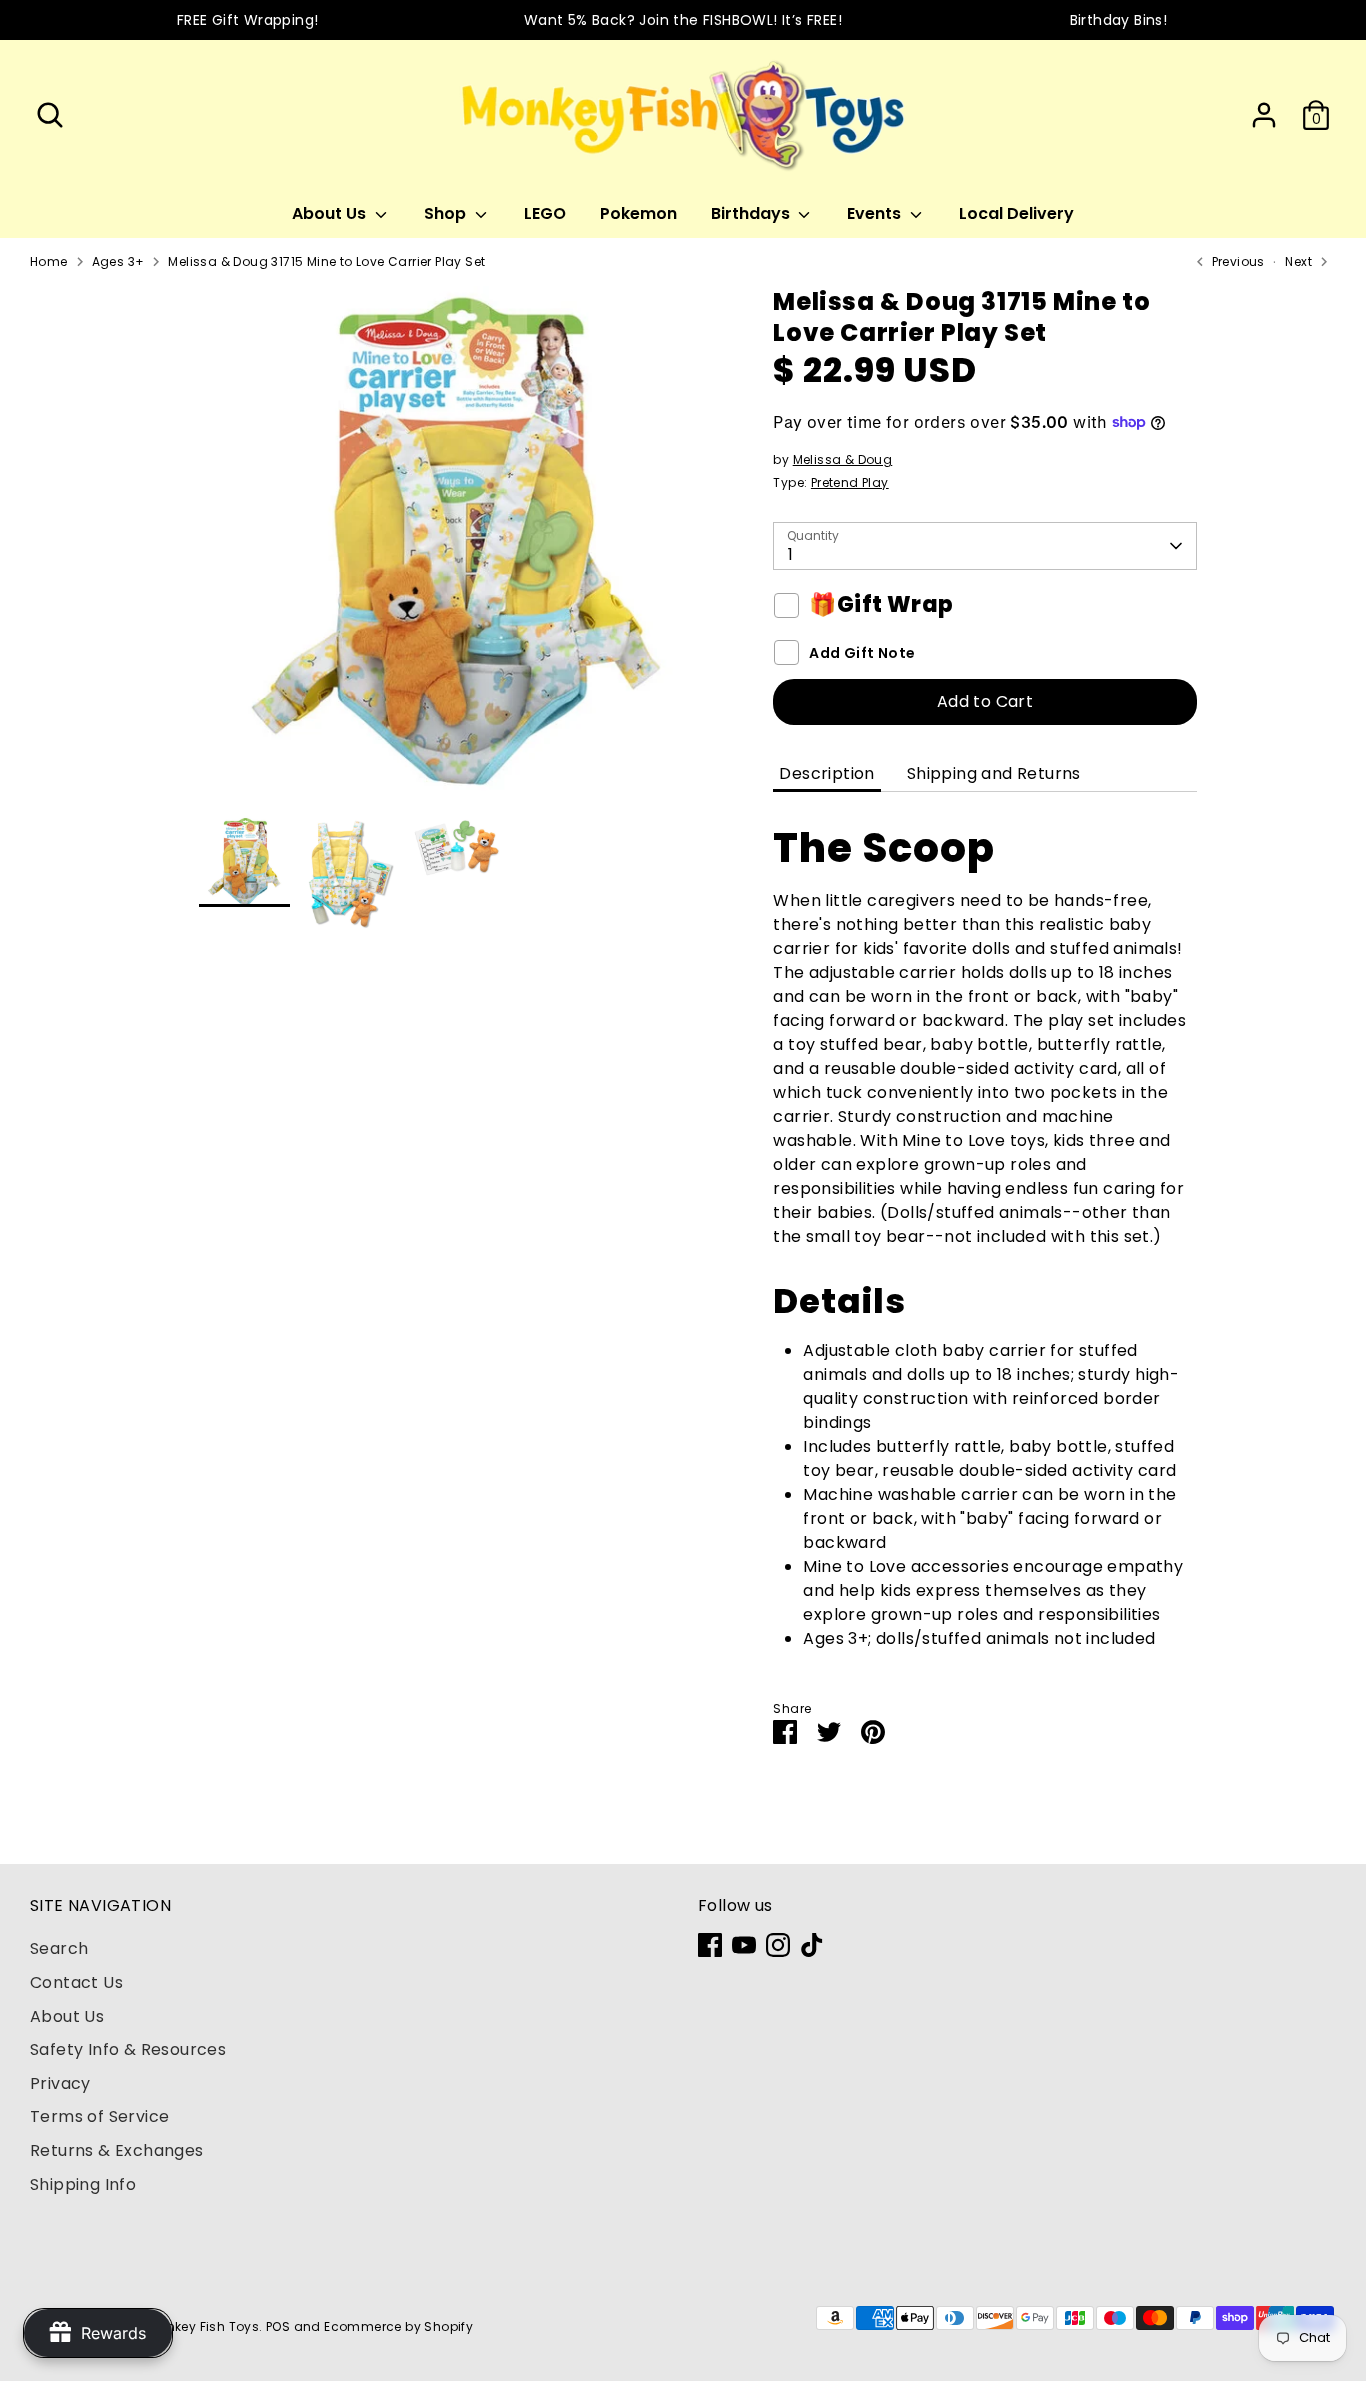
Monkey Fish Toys (203, 2326)
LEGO (545, 213)
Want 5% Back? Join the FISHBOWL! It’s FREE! (683, 20)
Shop (447, 213)
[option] (456, 551)
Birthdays (752, 213)
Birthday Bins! (1119, 20)
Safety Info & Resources (128, 2049)
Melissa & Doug (843, 459)
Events (876, 213)
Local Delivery (1016, 213)
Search (59, 1948)
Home (49, 261)
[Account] (1264, 115)
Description (826, 773)
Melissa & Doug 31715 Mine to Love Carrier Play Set (326, 261)
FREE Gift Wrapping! (248, 20)
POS (278, 2326)
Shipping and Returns (994, 773)
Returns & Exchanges (117, 2150)
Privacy (60, 2083)
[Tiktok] (812, 1945)
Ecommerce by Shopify (398, 2326)
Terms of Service (99, 2116)
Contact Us (76, 1982)
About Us (331, 213)
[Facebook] (710, 1945)
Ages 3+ (118, 261)
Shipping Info (83, 2184)
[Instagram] (778, 1945)
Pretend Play (850, 482)
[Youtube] (744, 1945)
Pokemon (638, 213)
